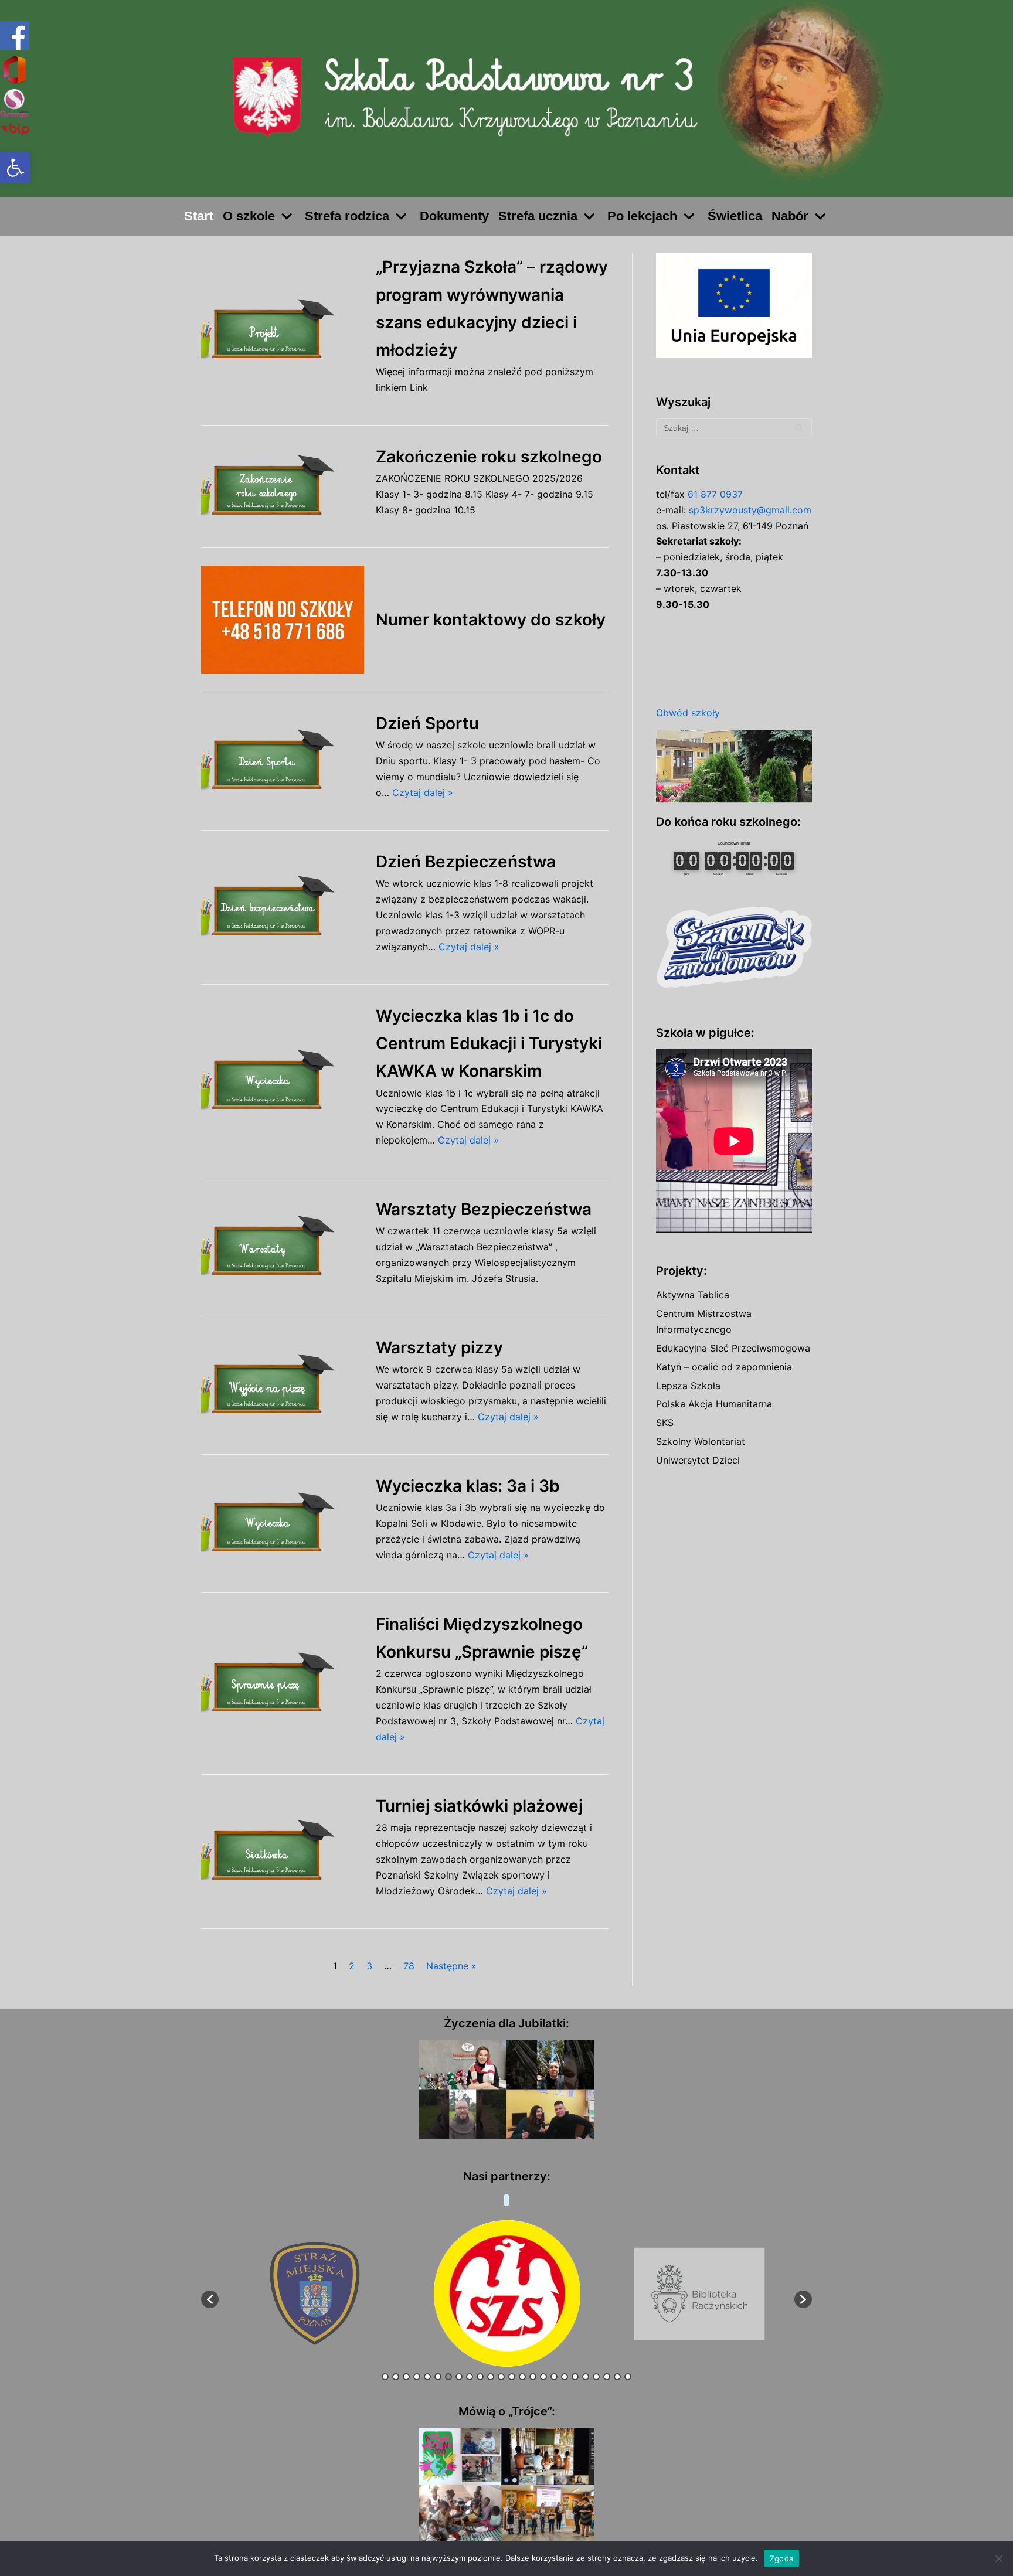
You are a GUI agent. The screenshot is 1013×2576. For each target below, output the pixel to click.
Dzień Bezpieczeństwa (466, 862)
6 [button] (438, 2377)
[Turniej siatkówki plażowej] (283, 1851)
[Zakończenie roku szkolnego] (283, 486)
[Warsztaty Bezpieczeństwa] (283, 1247)
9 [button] (470, 2377)
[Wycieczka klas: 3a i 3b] (283, 1524)
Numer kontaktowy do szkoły (491, 620)
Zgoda (781, 2558)
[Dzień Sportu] (283, 761)
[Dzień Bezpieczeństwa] (283, 907)
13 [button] (512, 2377)
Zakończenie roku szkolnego (489, 457)
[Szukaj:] (734, 428)
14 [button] (522, 2377)
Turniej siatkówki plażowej (479, 1806)
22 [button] (607, 2377)
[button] (15, 168)
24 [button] (628, 2377)
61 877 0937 (715, 494)
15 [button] (533, 2377)
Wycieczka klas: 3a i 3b (468, 1486)
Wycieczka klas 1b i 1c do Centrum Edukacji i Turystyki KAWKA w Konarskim (489, 1043)
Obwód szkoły (688, 713)
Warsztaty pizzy (439, 1347)
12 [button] (501, 2377)
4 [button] (417, 2377)
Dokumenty (454, 216)
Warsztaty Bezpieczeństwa (484, 1209)
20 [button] (586, 2377)
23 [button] (617, 2377)
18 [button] (565, 2377)
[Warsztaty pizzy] (283, 1385)
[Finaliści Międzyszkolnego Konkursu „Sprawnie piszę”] (283, 1684)
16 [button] (543, 2377)
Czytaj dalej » (423, 792)
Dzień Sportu (427, 723)
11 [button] (491, 2377)
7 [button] (448, 2377)
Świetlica (735, 216)
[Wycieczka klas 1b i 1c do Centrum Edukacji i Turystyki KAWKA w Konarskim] (283, 1081)
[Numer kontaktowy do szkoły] (283, 620)
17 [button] (554, 2377)
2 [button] (396, 2377)
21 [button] (596, 2377)
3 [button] (406, 2377)
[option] (315, 2294)
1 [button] (385, 2377)
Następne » (451, 1966)
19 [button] (575, 2377)
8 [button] (459, 2377)
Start (199, 216)
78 (409, 1966)
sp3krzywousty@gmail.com (750, 510)
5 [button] (427, 2377)
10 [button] (480, 2377)
